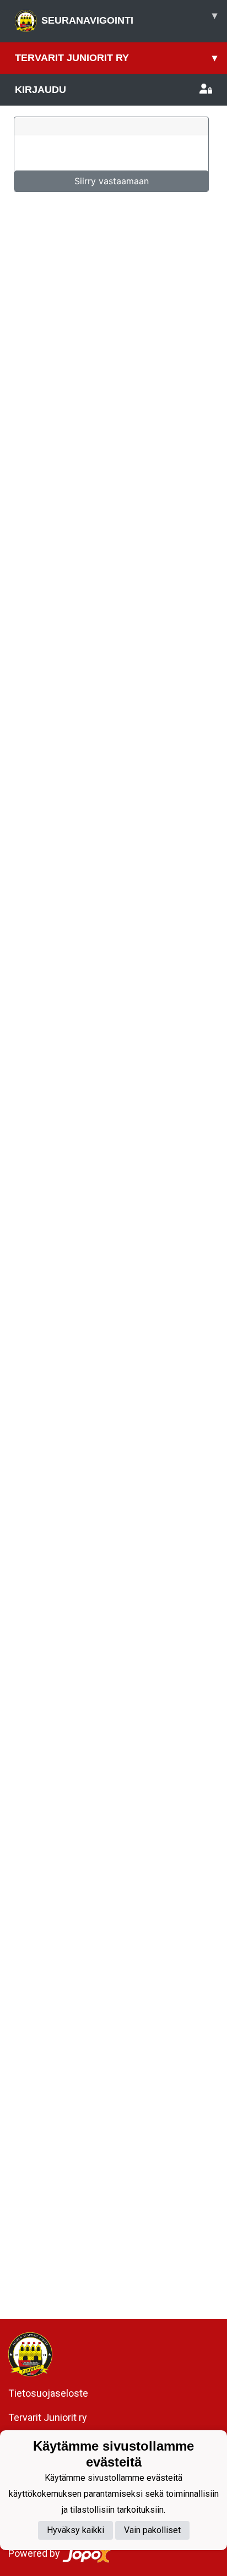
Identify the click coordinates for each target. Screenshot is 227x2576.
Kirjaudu (40, 90)
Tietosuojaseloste (48, 2393)
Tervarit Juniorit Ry (116, 58)
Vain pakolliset (152, 2530)
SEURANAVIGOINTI (129, 18)
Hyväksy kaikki (75, 2530)
